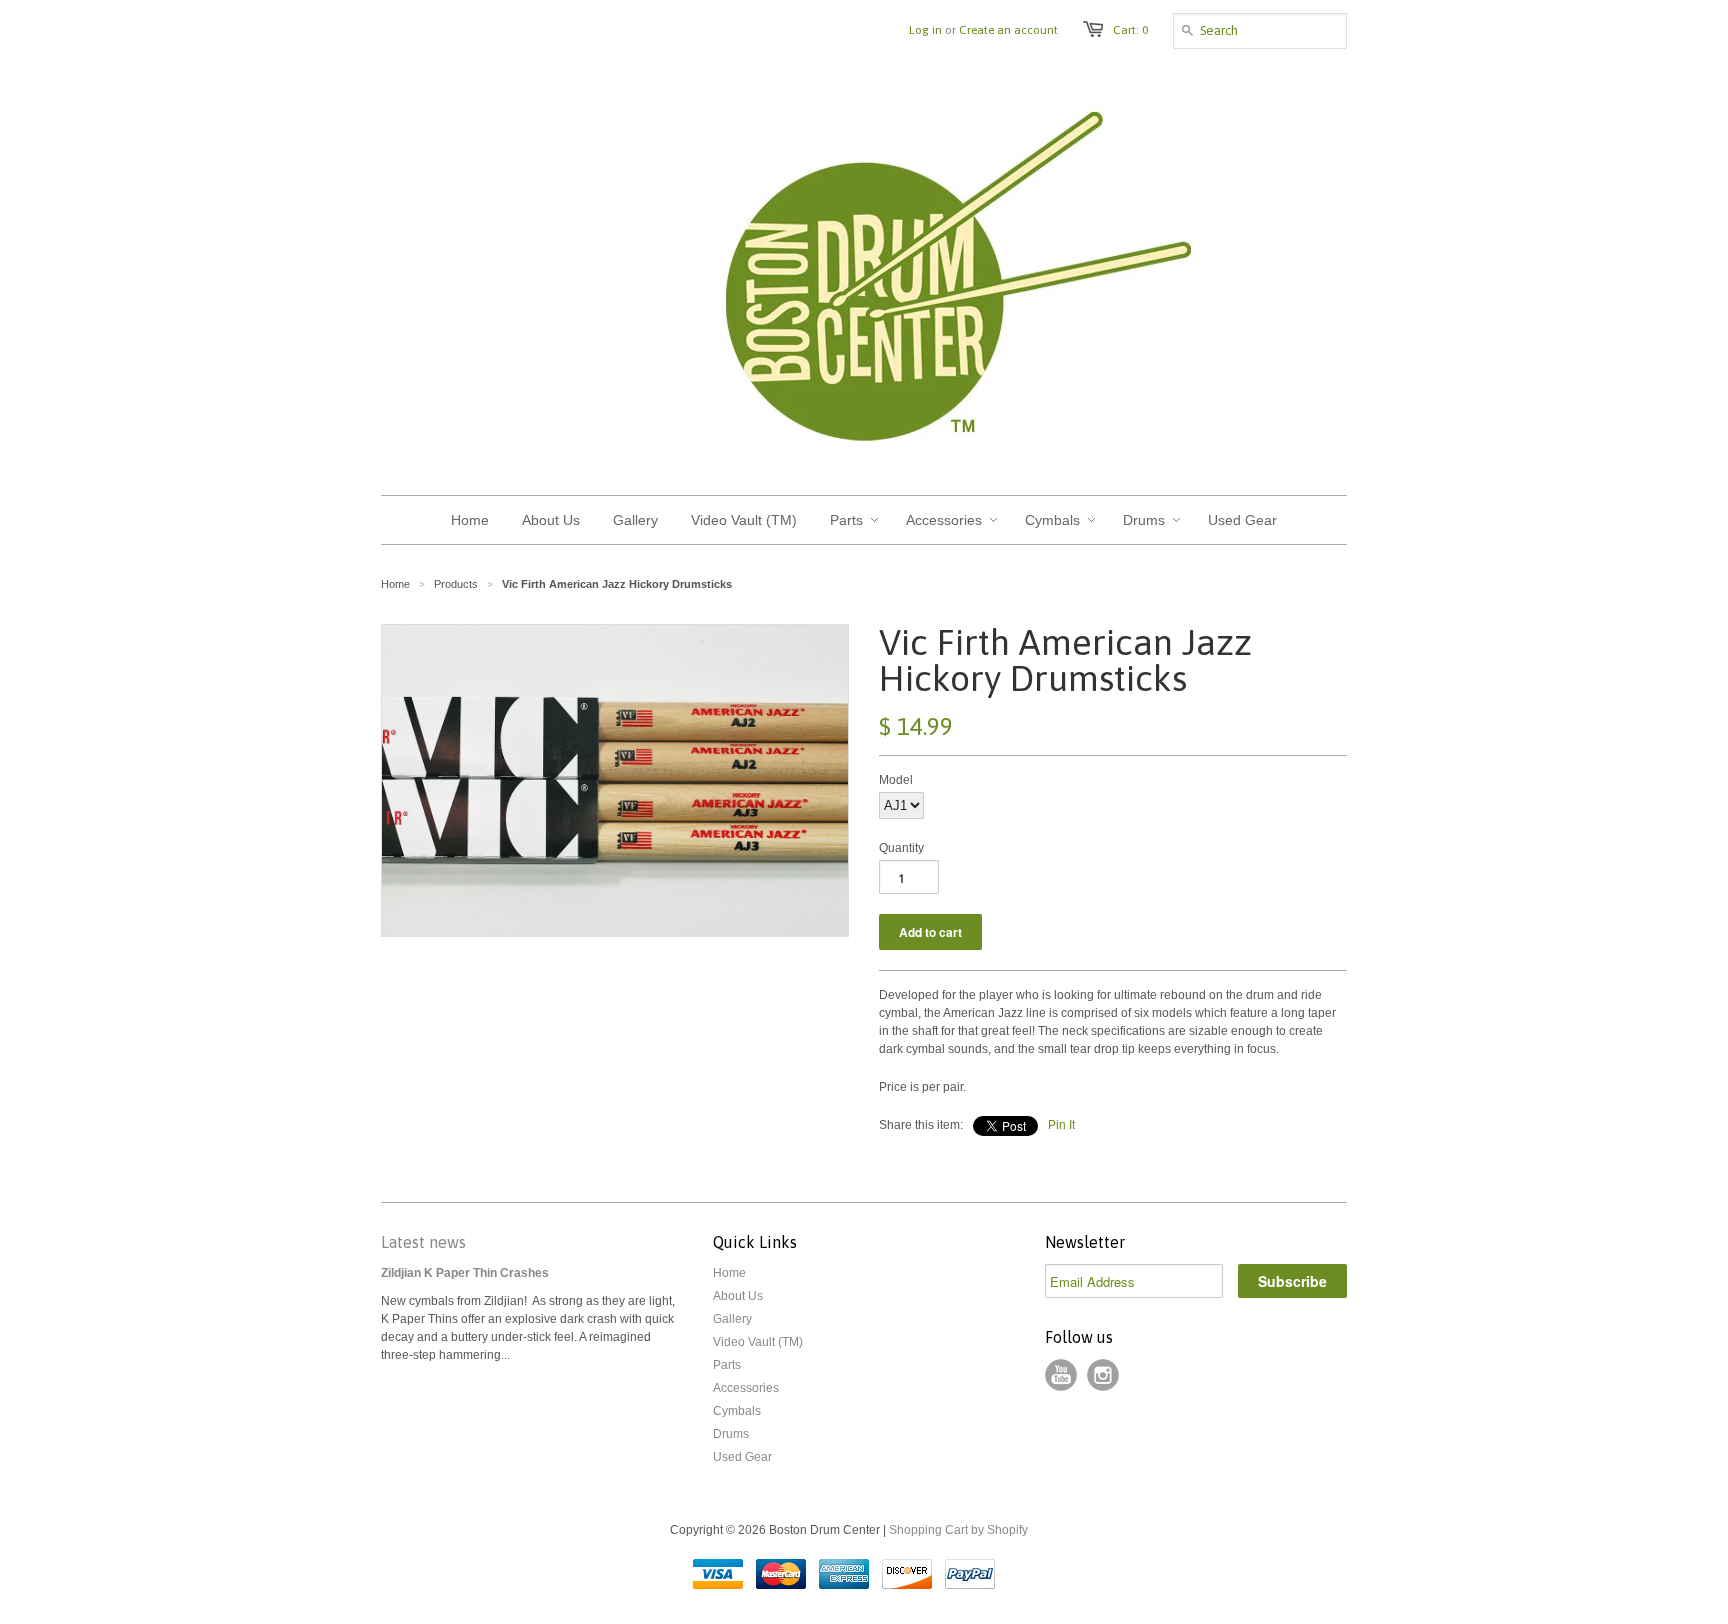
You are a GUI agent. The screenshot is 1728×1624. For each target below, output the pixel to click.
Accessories (746, 1388)
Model (896, 780)
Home (729, 1273)
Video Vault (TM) (758, 1342)
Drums (731, 1434)
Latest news (423, 1242)
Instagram (1103, 1375)
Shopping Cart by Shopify (958, 1530)
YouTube (1061, 1375)
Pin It (1061, 1125)
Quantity (901, 848)
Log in (925, 30)
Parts (727, 1365)
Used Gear (742, 1457)
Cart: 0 (1130, 30)
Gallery (732, 1319)
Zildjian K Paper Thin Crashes (465, 1273)
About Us (738, 1296)
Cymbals (737, 1411)
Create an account (1008, 30)
